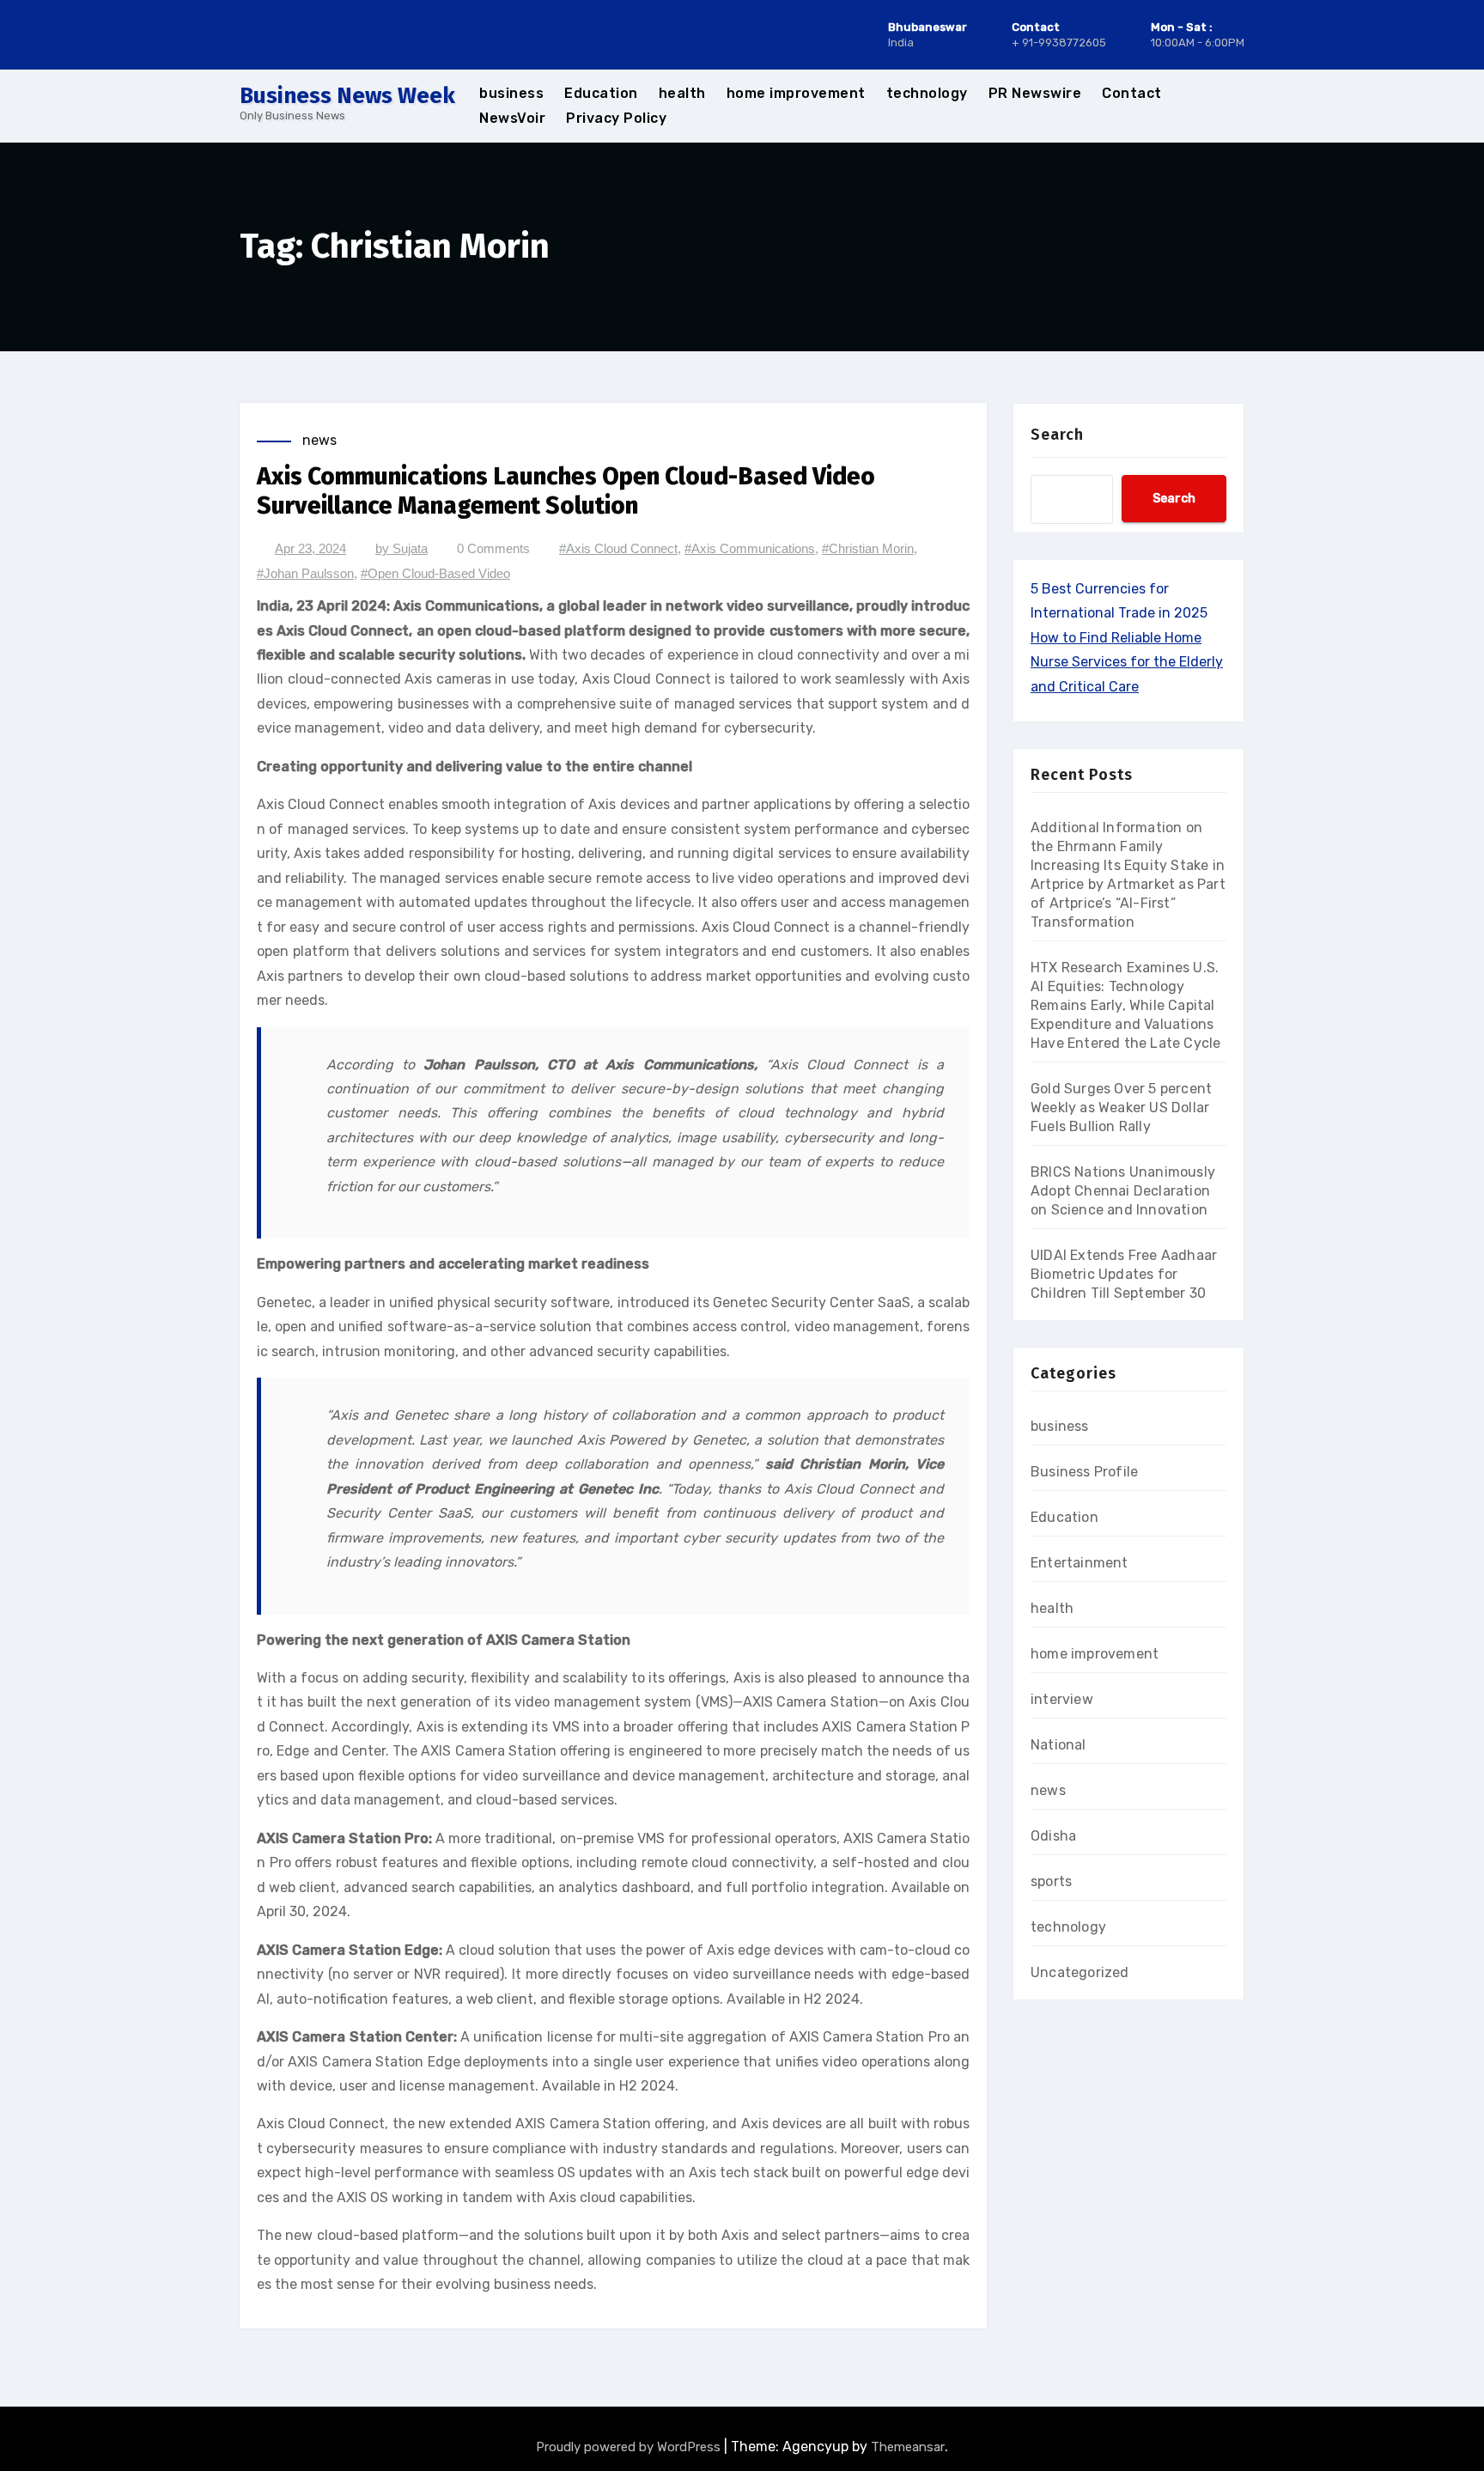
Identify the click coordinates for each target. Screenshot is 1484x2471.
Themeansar (908, 2447)
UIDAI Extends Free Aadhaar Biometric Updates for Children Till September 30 (1124, 1274)
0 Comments (493, 548)
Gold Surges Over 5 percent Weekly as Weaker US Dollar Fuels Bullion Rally (1121, 1108)
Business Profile (1084, 1472)
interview (1062, 1699)
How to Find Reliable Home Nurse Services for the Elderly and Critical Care (1127, 662)
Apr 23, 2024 (310, 548)
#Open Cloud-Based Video (435, 573)
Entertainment (1080, 1563)
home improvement (796, 93)
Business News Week (347, 96)
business (511, 93)
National (1058, 1745)
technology (927, 93)
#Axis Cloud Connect (618, 548)
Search (1057, 435)
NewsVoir (512, 118)
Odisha (1053, 1836)
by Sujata (401, 548)
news (319, 440)
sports (1051, 1881)
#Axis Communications (750, 548)
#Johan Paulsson (305, 573)
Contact (1132, 93)
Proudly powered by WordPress (630, 2447)
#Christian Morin (868, 548)
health (682, 93)
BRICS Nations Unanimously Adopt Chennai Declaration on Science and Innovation (1123, 1191)
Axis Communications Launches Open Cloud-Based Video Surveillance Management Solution (566, 491)
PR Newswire (1035, 93)
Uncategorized (1080, 1972)
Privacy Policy (616, 118)
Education (601, 93)
